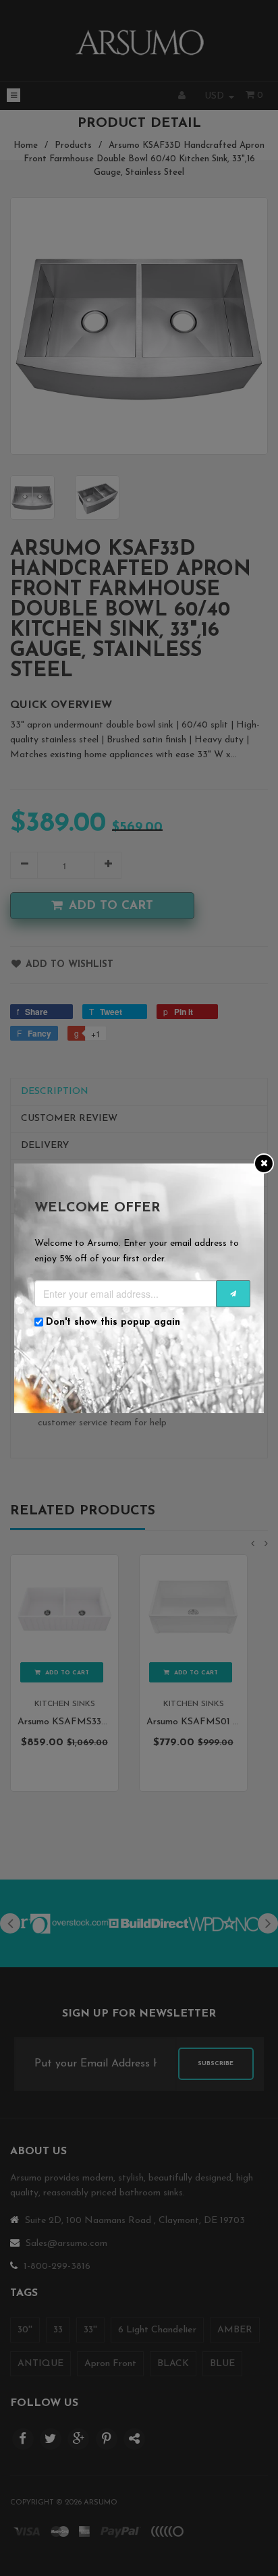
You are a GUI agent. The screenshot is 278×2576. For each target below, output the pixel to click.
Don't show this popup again (113, 1322)
